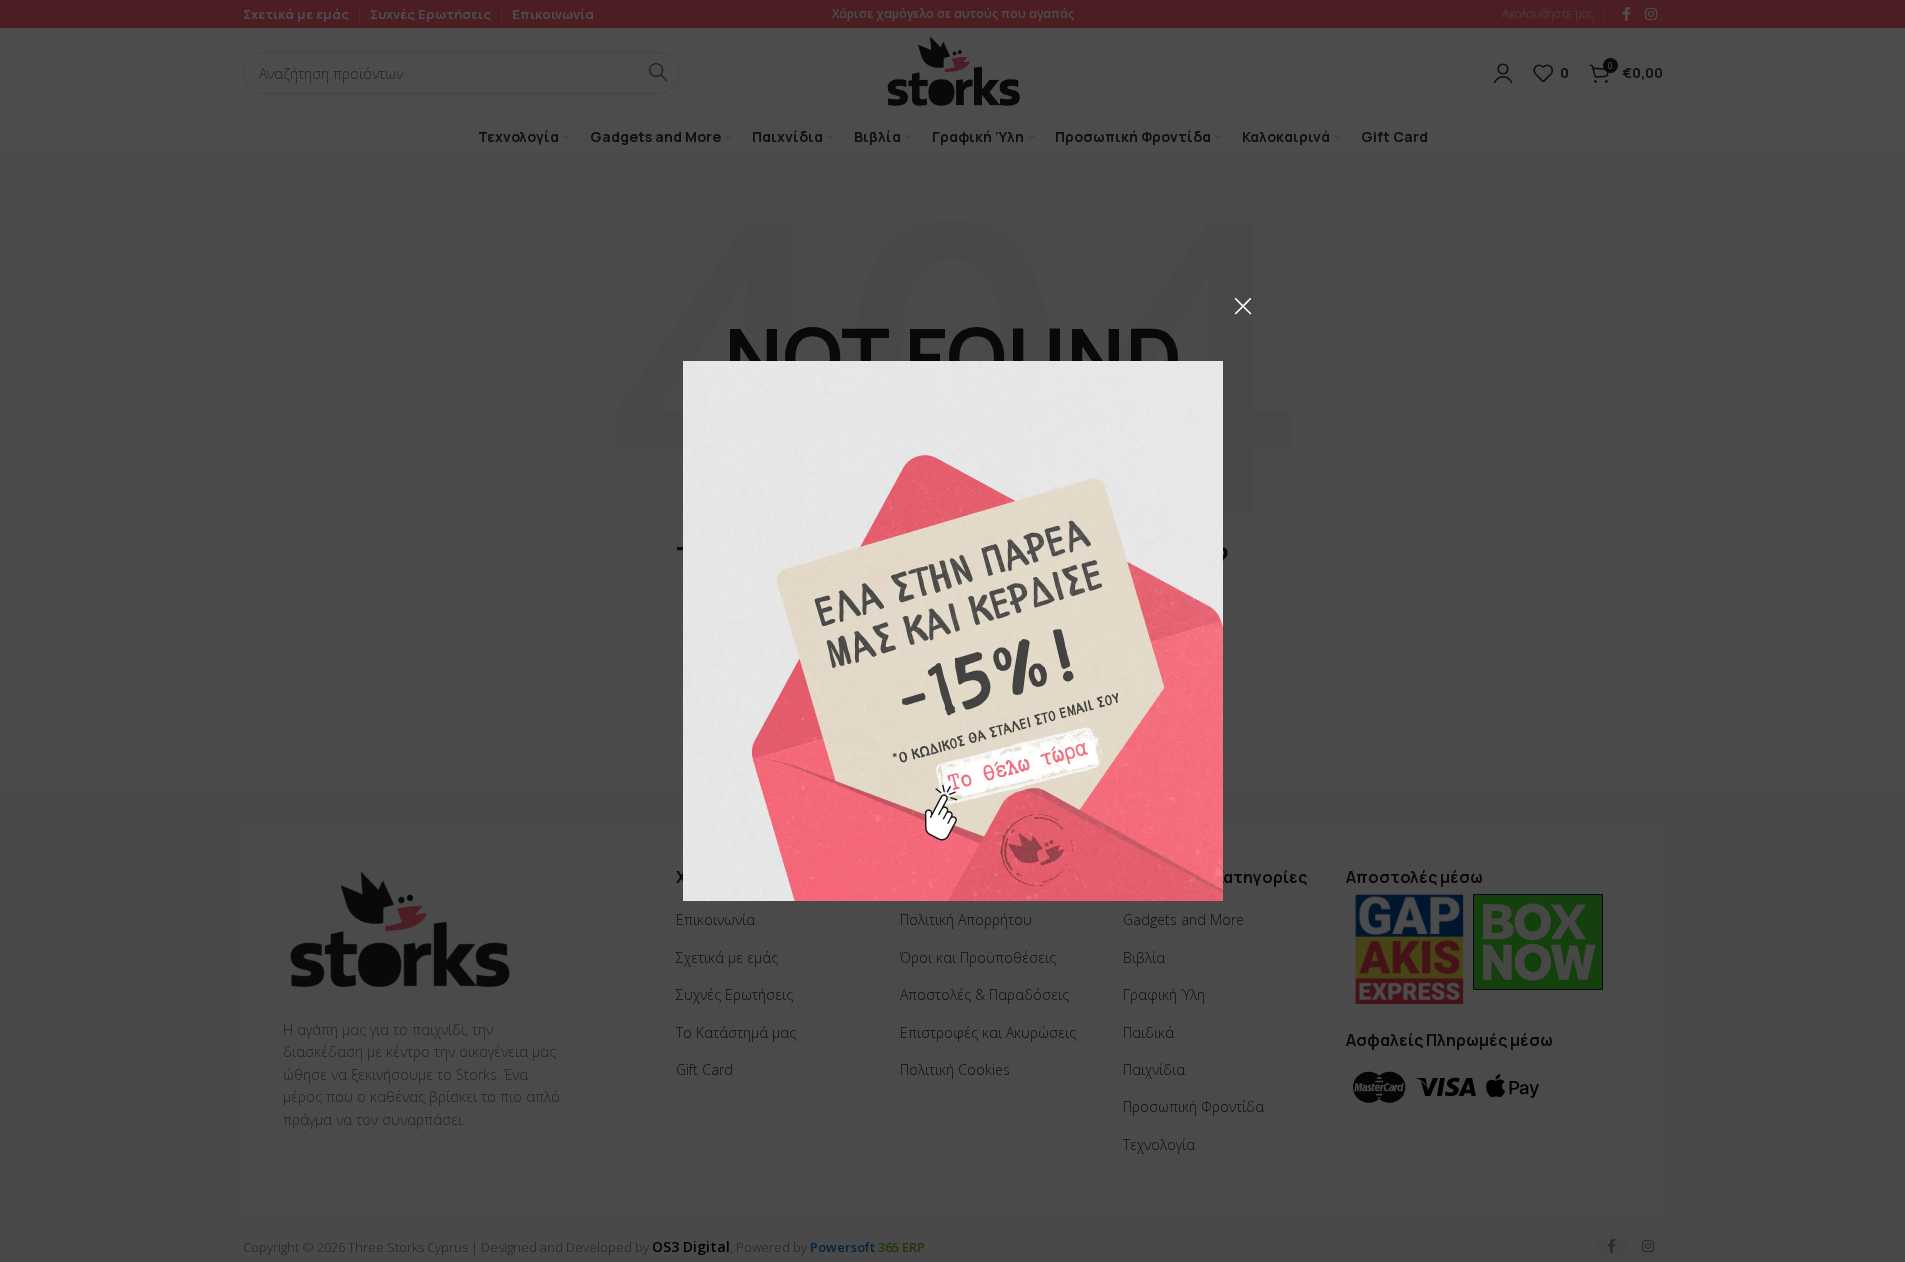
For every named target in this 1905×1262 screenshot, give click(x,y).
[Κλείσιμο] (1243, 306)
